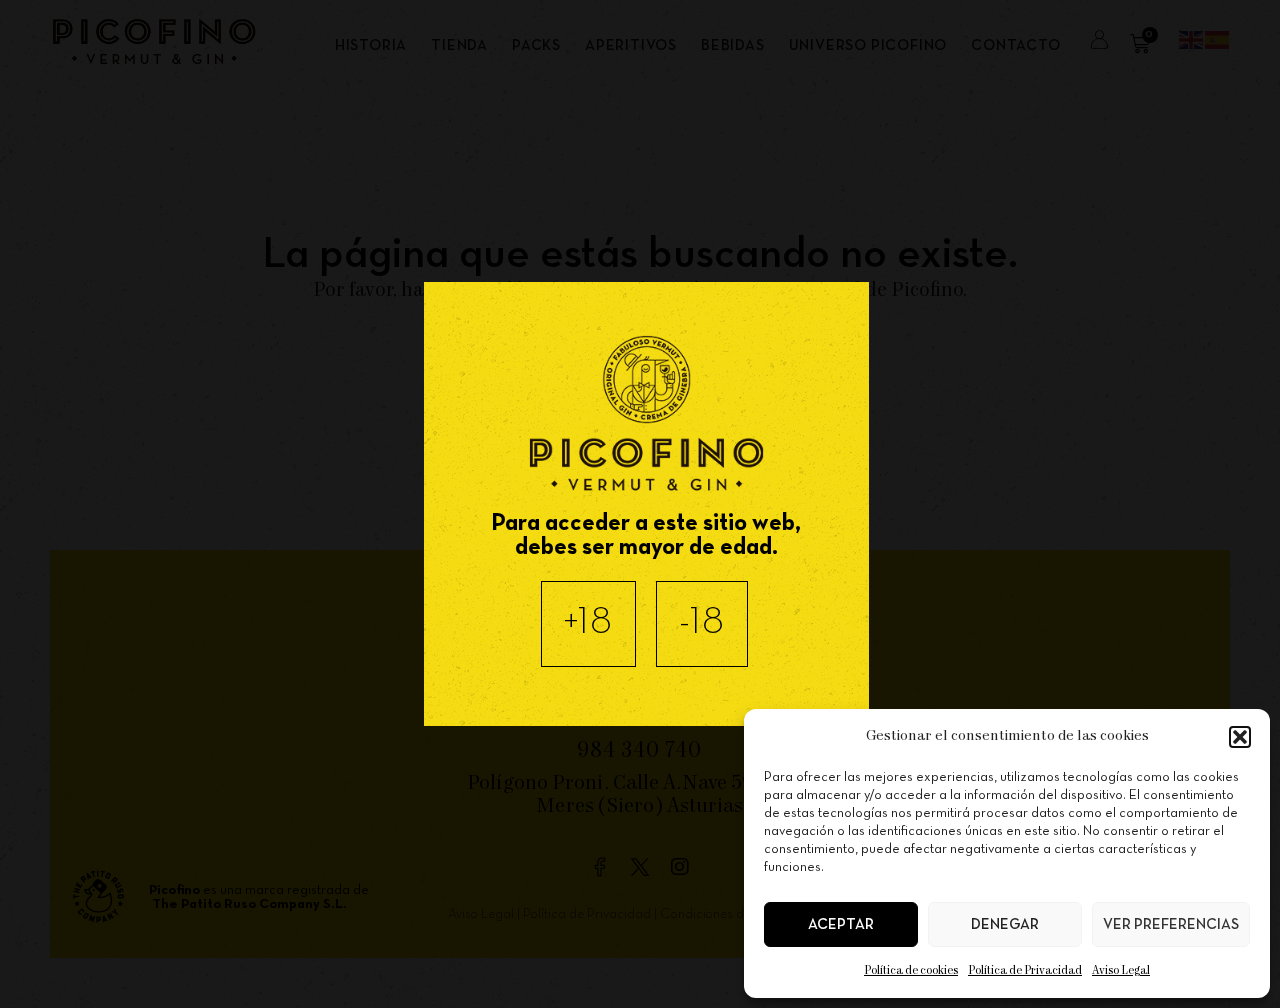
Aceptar (841, 925)
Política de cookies (911, 970)
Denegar (1005, 925)
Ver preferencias (1171, 925)
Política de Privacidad (1025, 970)
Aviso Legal (1121, 970)
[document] (640, 504)
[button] (1240, 737)
